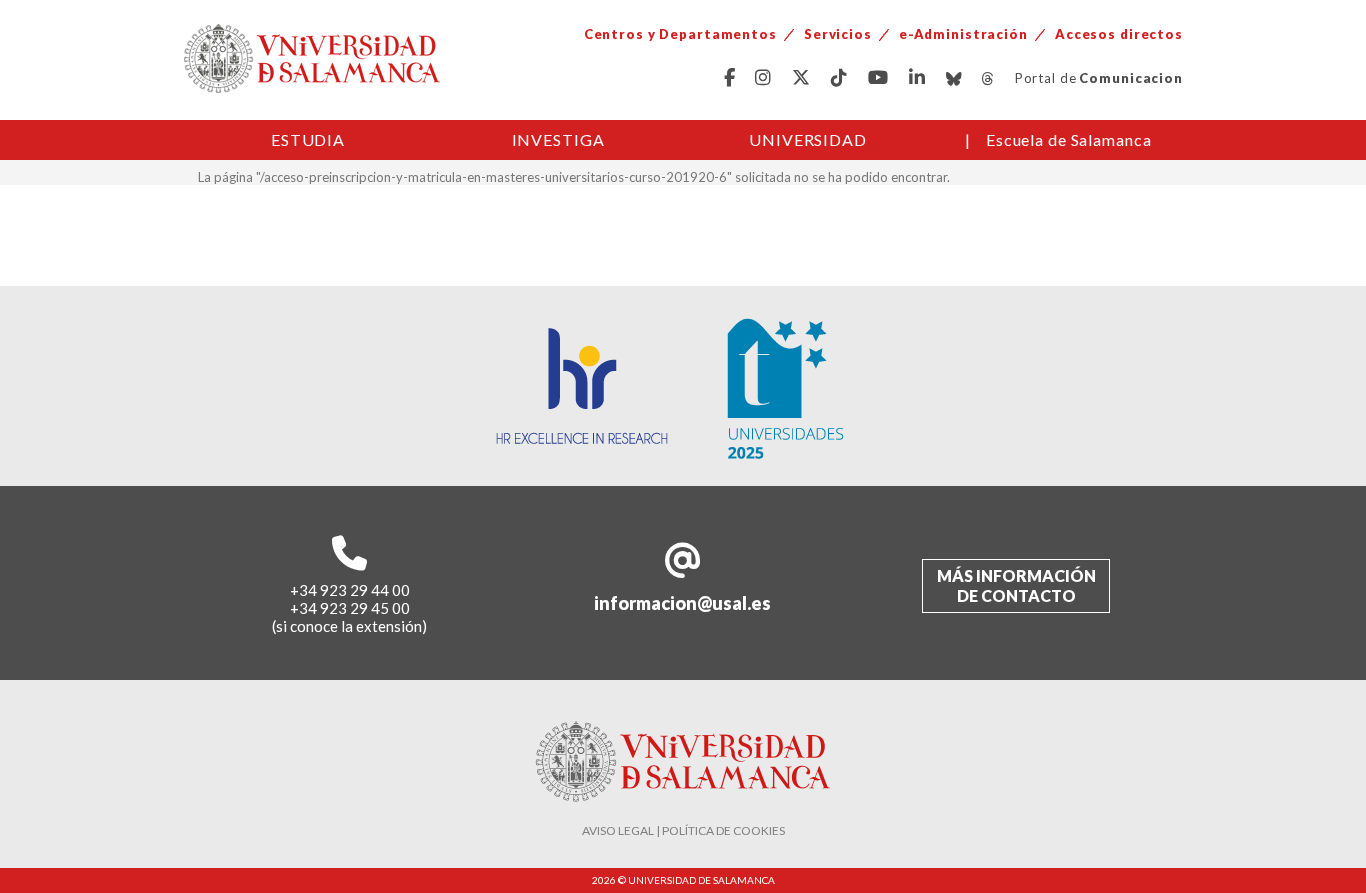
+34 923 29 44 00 (350, 590)
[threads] (988, 78)
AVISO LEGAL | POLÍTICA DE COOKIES (683, 830)
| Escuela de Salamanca (1058, 139)
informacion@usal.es (682, 603)
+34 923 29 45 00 (350, 608)
